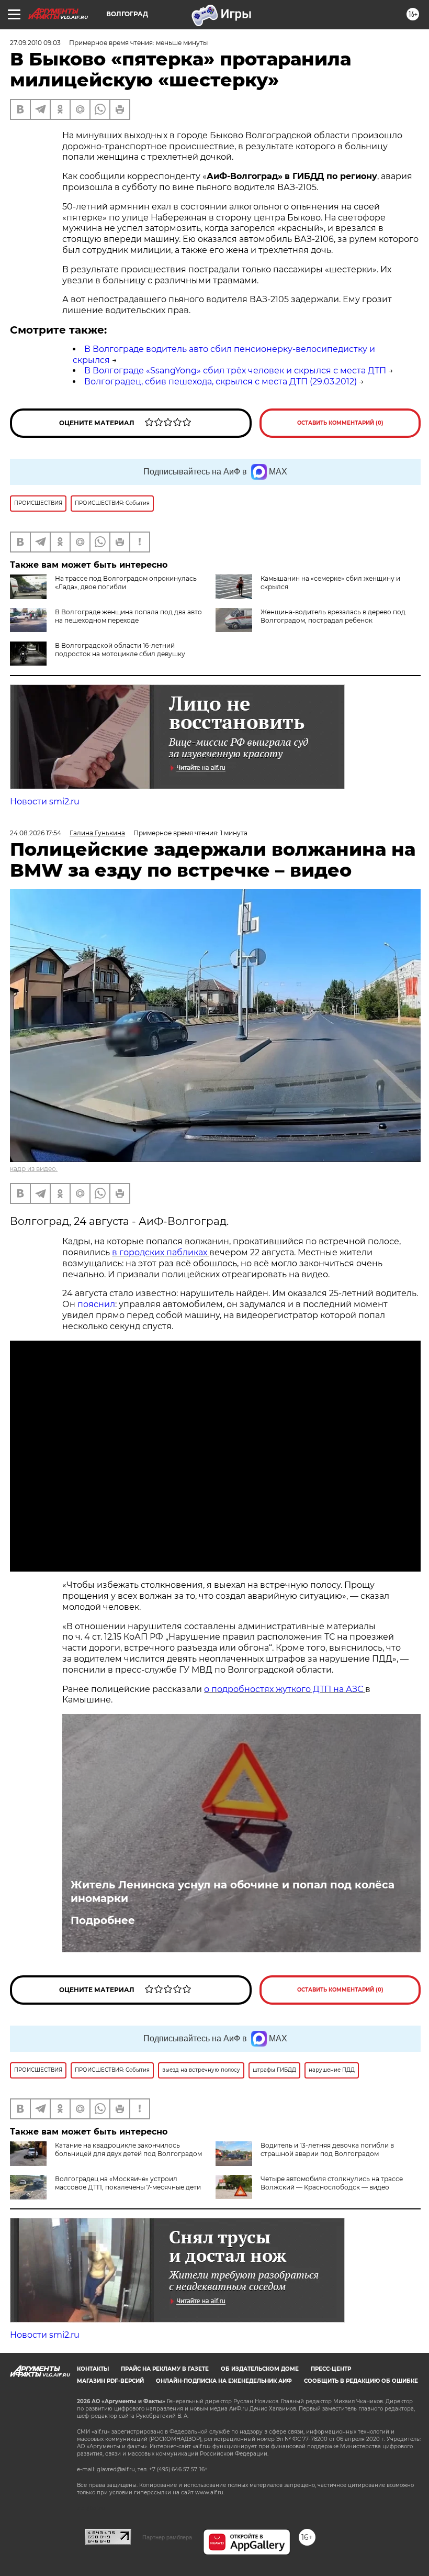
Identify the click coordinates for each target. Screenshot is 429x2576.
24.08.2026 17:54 (36, 833)
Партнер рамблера (167, 2537)
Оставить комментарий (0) (340, 423)
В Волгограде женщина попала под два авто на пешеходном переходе (128, 616)
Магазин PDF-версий (110, 2381)
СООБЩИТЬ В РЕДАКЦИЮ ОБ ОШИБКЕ (361, 2381)
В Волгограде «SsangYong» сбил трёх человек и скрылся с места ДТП (235, 371)
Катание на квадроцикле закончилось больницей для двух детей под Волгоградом (128, 2149)
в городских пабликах (161, 1252)
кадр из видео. (34, 1169)
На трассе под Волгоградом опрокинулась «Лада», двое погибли (126, 583)
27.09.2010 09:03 (35, 43)
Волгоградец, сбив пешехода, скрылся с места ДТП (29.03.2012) (221, 382)
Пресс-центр (331, 2369)
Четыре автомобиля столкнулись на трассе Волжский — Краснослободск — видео (332, 2183)
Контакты (93, 2369)
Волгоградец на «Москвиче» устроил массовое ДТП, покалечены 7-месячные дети (128, 2183)
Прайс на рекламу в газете (165, 2369)
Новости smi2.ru (45, 801)
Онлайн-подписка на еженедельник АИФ (224, 2381)
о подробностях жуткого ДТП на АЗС (285, 1689)
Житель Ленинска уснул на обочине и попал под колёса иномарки (233, 1892)
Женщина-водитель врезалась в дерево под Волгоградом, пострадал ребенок (333, 616)
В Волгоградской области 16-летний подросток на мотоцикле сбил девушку (120, 650)
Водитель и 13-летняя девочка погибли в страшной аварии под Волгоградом (327, 2149)
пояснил (96, 1304)
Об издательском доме (260, 2369)
